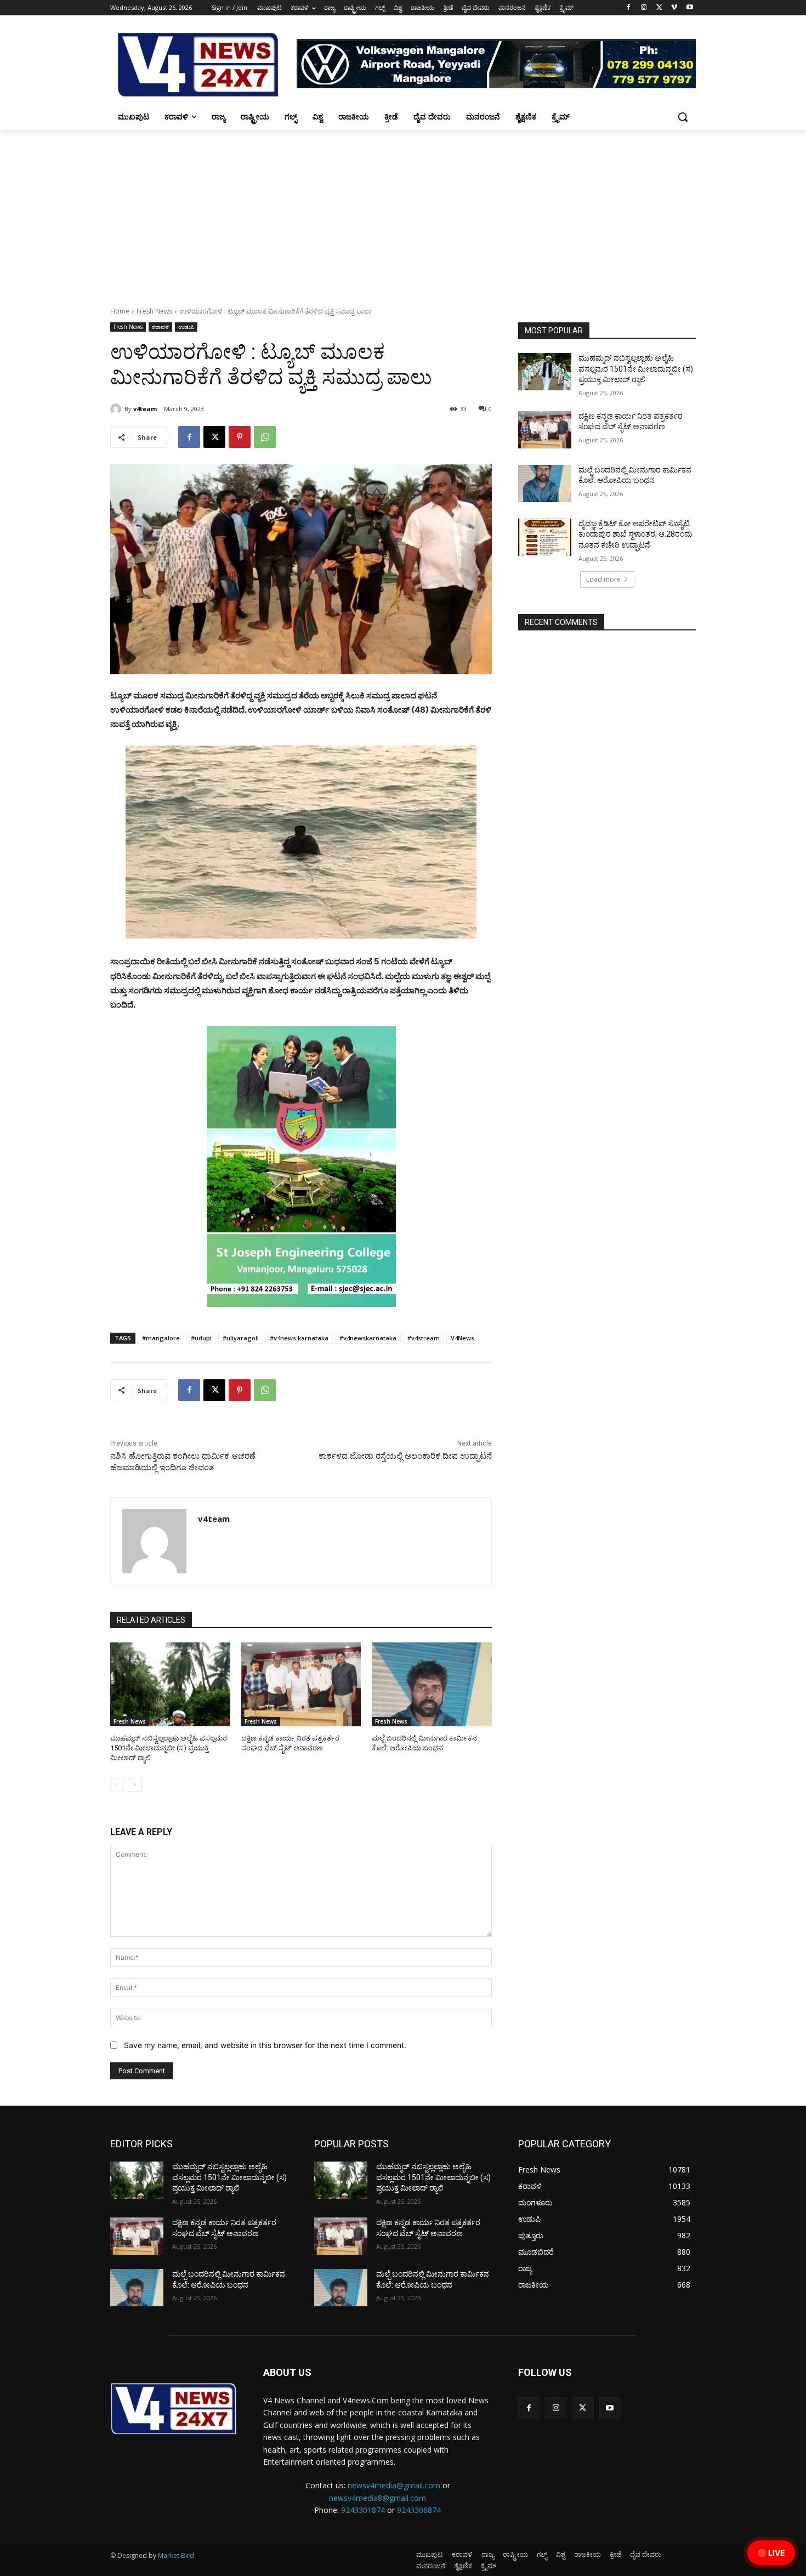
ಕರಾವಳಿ (160, 327)
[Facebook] (629, 8)
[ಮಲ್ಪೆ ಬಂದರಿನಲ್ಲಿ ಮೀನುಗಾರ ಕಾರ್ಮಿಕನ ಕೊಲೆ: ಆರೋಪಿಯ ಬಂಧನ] (432, 1684)
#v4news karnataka (299, 1338)
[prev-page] (117, 1785)
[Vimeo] (674, 8)
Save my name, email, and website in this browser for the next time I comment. (265, 2045)
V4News (462, 1338)
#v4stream (424, 1338)
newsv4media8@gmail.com (378, 2498)
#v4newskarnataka (368, 1338)
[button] (683, 117)
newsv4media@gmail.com (394, 2485)
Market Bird (176, 2555)
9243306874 (419, 2510)
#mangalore (161, 1338)
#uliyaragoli (241, 1338)
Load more (603, 579)
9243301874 (363, 2510)
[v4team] (117, 409)
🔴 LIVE (771, 2553)
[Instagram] (644, 8)
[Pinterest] (240, 437)
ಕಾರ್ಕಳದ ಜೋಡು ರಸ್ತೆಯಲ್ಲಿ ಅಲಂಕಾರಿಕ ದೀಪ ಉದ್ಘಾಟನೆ (405, 1456)
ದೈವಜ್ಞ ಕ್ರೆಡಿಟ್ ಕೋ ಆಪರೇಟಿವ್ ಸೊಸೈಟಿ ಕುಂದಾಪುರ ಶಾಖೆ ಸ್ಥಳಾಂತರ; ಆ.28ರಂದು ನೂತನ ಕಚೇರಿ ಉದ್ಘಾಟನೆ (635, 534)
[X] (659, 8)
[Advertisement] (403, 212)
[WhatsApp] (265, 437)
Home (120, 311)
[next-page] (135, 1785)
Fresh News (154, 311)
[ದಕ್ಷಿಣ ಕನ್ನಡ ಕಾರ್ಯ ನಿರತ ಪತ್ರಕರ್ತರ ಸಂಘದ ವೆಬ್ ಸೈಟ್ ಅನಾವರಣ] (301, 1684)
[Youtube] (689, 8)
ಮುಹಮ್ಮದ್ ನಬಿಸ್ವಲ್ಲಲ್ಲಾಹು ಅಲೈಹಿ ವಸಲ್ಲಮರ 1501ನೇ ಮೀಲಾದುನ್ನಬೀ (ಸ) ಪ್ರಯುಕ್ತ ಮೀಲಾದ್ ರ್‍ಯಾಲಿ (169, 1748)
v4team (145, 409)
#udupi (201, 1338)
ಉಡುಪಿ (186, 327)
